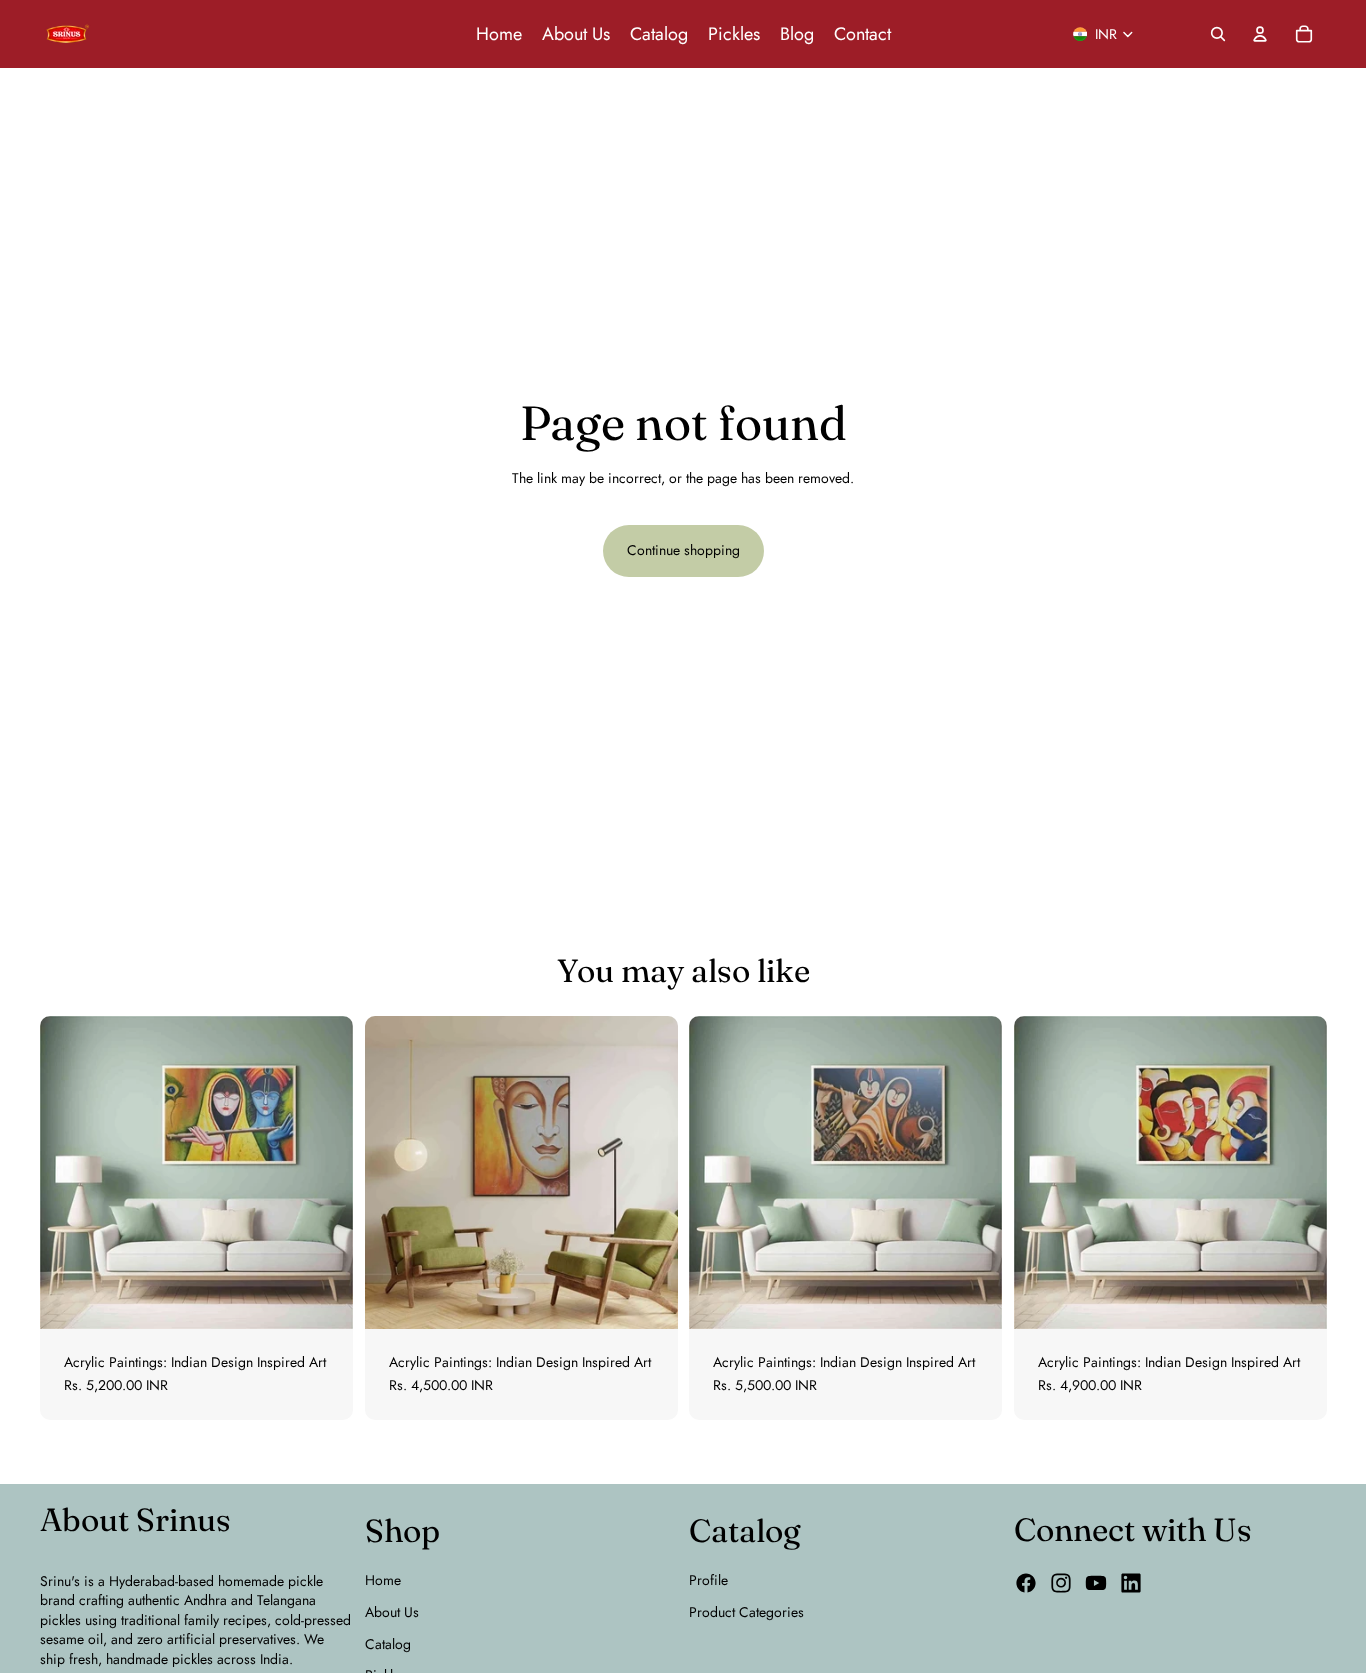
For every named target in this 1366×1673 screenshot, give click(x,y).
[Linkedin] (1131, 1583)
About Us (392, 1612)
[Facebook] (1026, 1583)
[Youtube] (1096, 1583)
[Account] (1260, 34)
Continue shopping (683, 550)
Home (383, 1580)
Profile (708, 1580)
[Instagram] (1061, 1583)
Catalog (388, 1644)
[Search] (1218, 34)
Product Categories (746, 1612)
